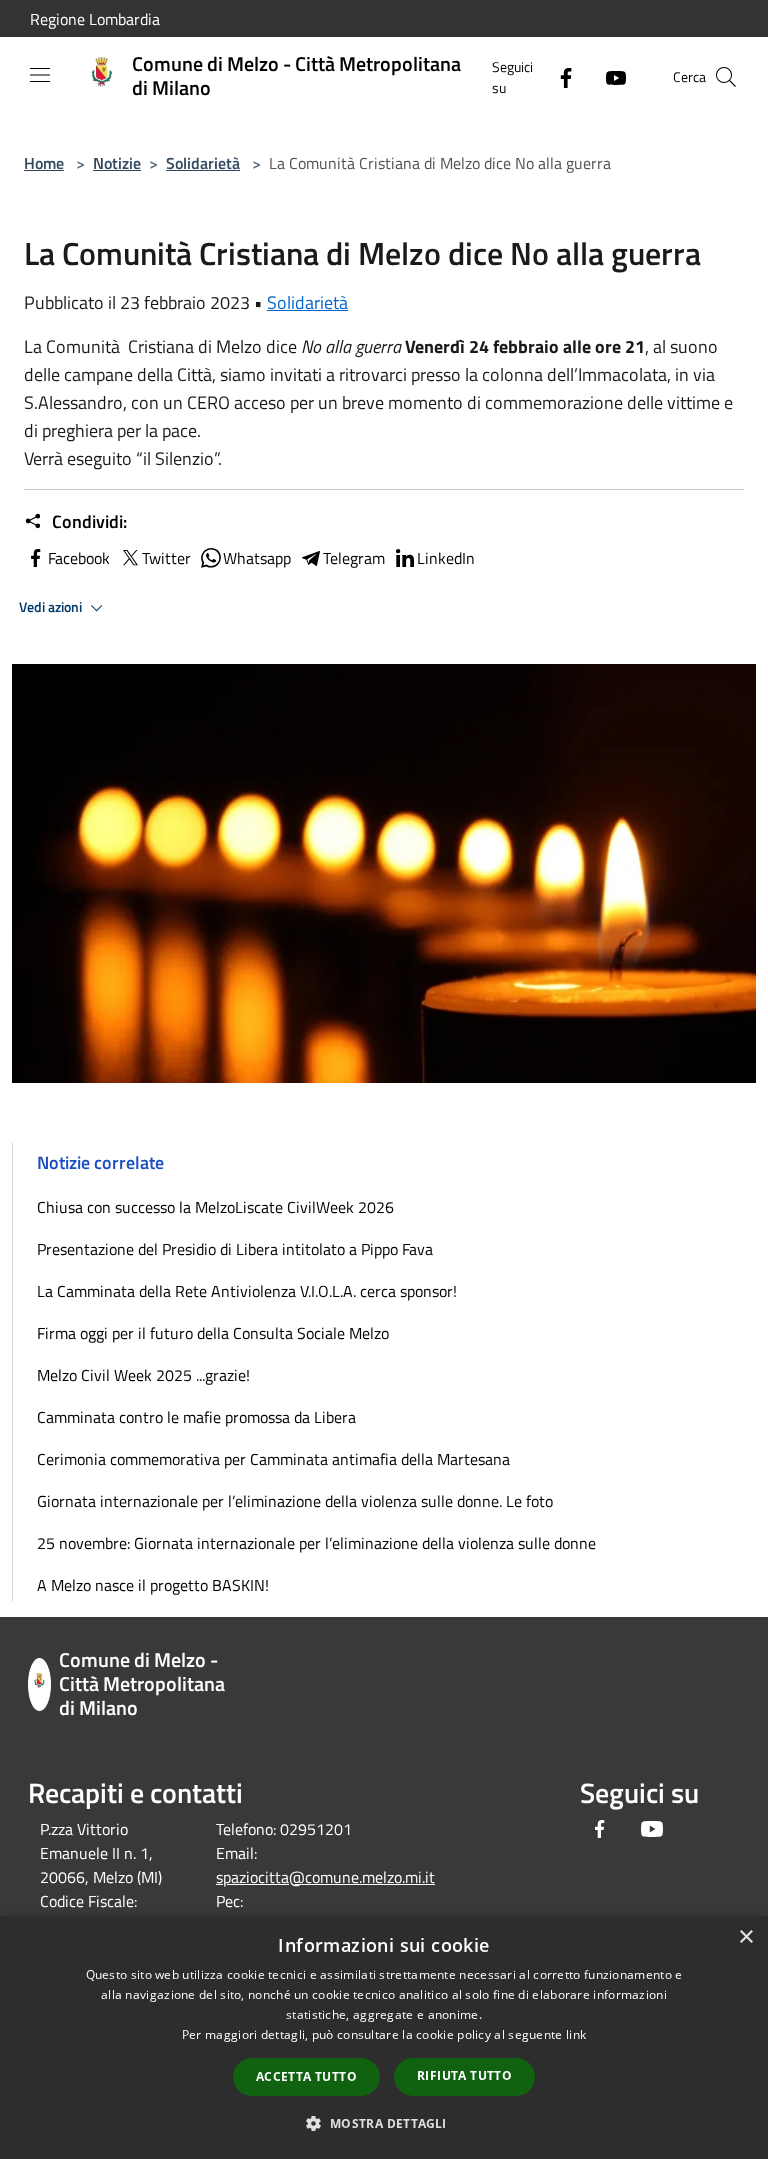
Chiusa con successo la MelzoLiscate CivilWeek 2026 (215, 1207)
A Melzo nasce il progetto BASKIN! (153, 1585)
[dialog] (384, 2037)
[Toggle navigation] (40, 75)
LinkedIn (446, 558)
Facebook (79, 558)
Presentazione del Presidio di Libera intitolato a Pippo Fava (235, 1249)
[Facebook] (558, 76)
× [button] (745, 1937)
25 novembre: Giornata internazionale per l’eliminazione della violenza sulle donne (316, 1543)
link (576, 2034)
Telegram (354, 558)
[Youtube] (608, 76)
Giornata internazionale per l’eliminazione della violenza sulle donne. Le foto (295, 1501)
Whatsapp (257, 558)
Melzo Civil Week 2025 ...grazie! (143, 1375)
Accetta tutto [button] (306, 2076)
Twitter (166, 558)
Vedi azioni (52, 607)
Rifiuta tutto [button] (464, 2075)
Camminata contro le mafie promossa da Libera (196, 1417)
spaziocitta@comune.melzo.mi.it (325, 1877)
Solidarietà (203, 163)
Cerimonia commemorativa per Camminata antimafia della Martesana (273, 1459)
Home (44, 163)
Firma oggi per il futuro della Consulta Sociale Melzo (213, 1333)
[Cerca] (726, 77)
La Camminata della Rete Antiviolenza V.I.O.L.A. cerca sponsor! (247, 1291)
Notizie (117, 163)
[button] (383, 2123)
